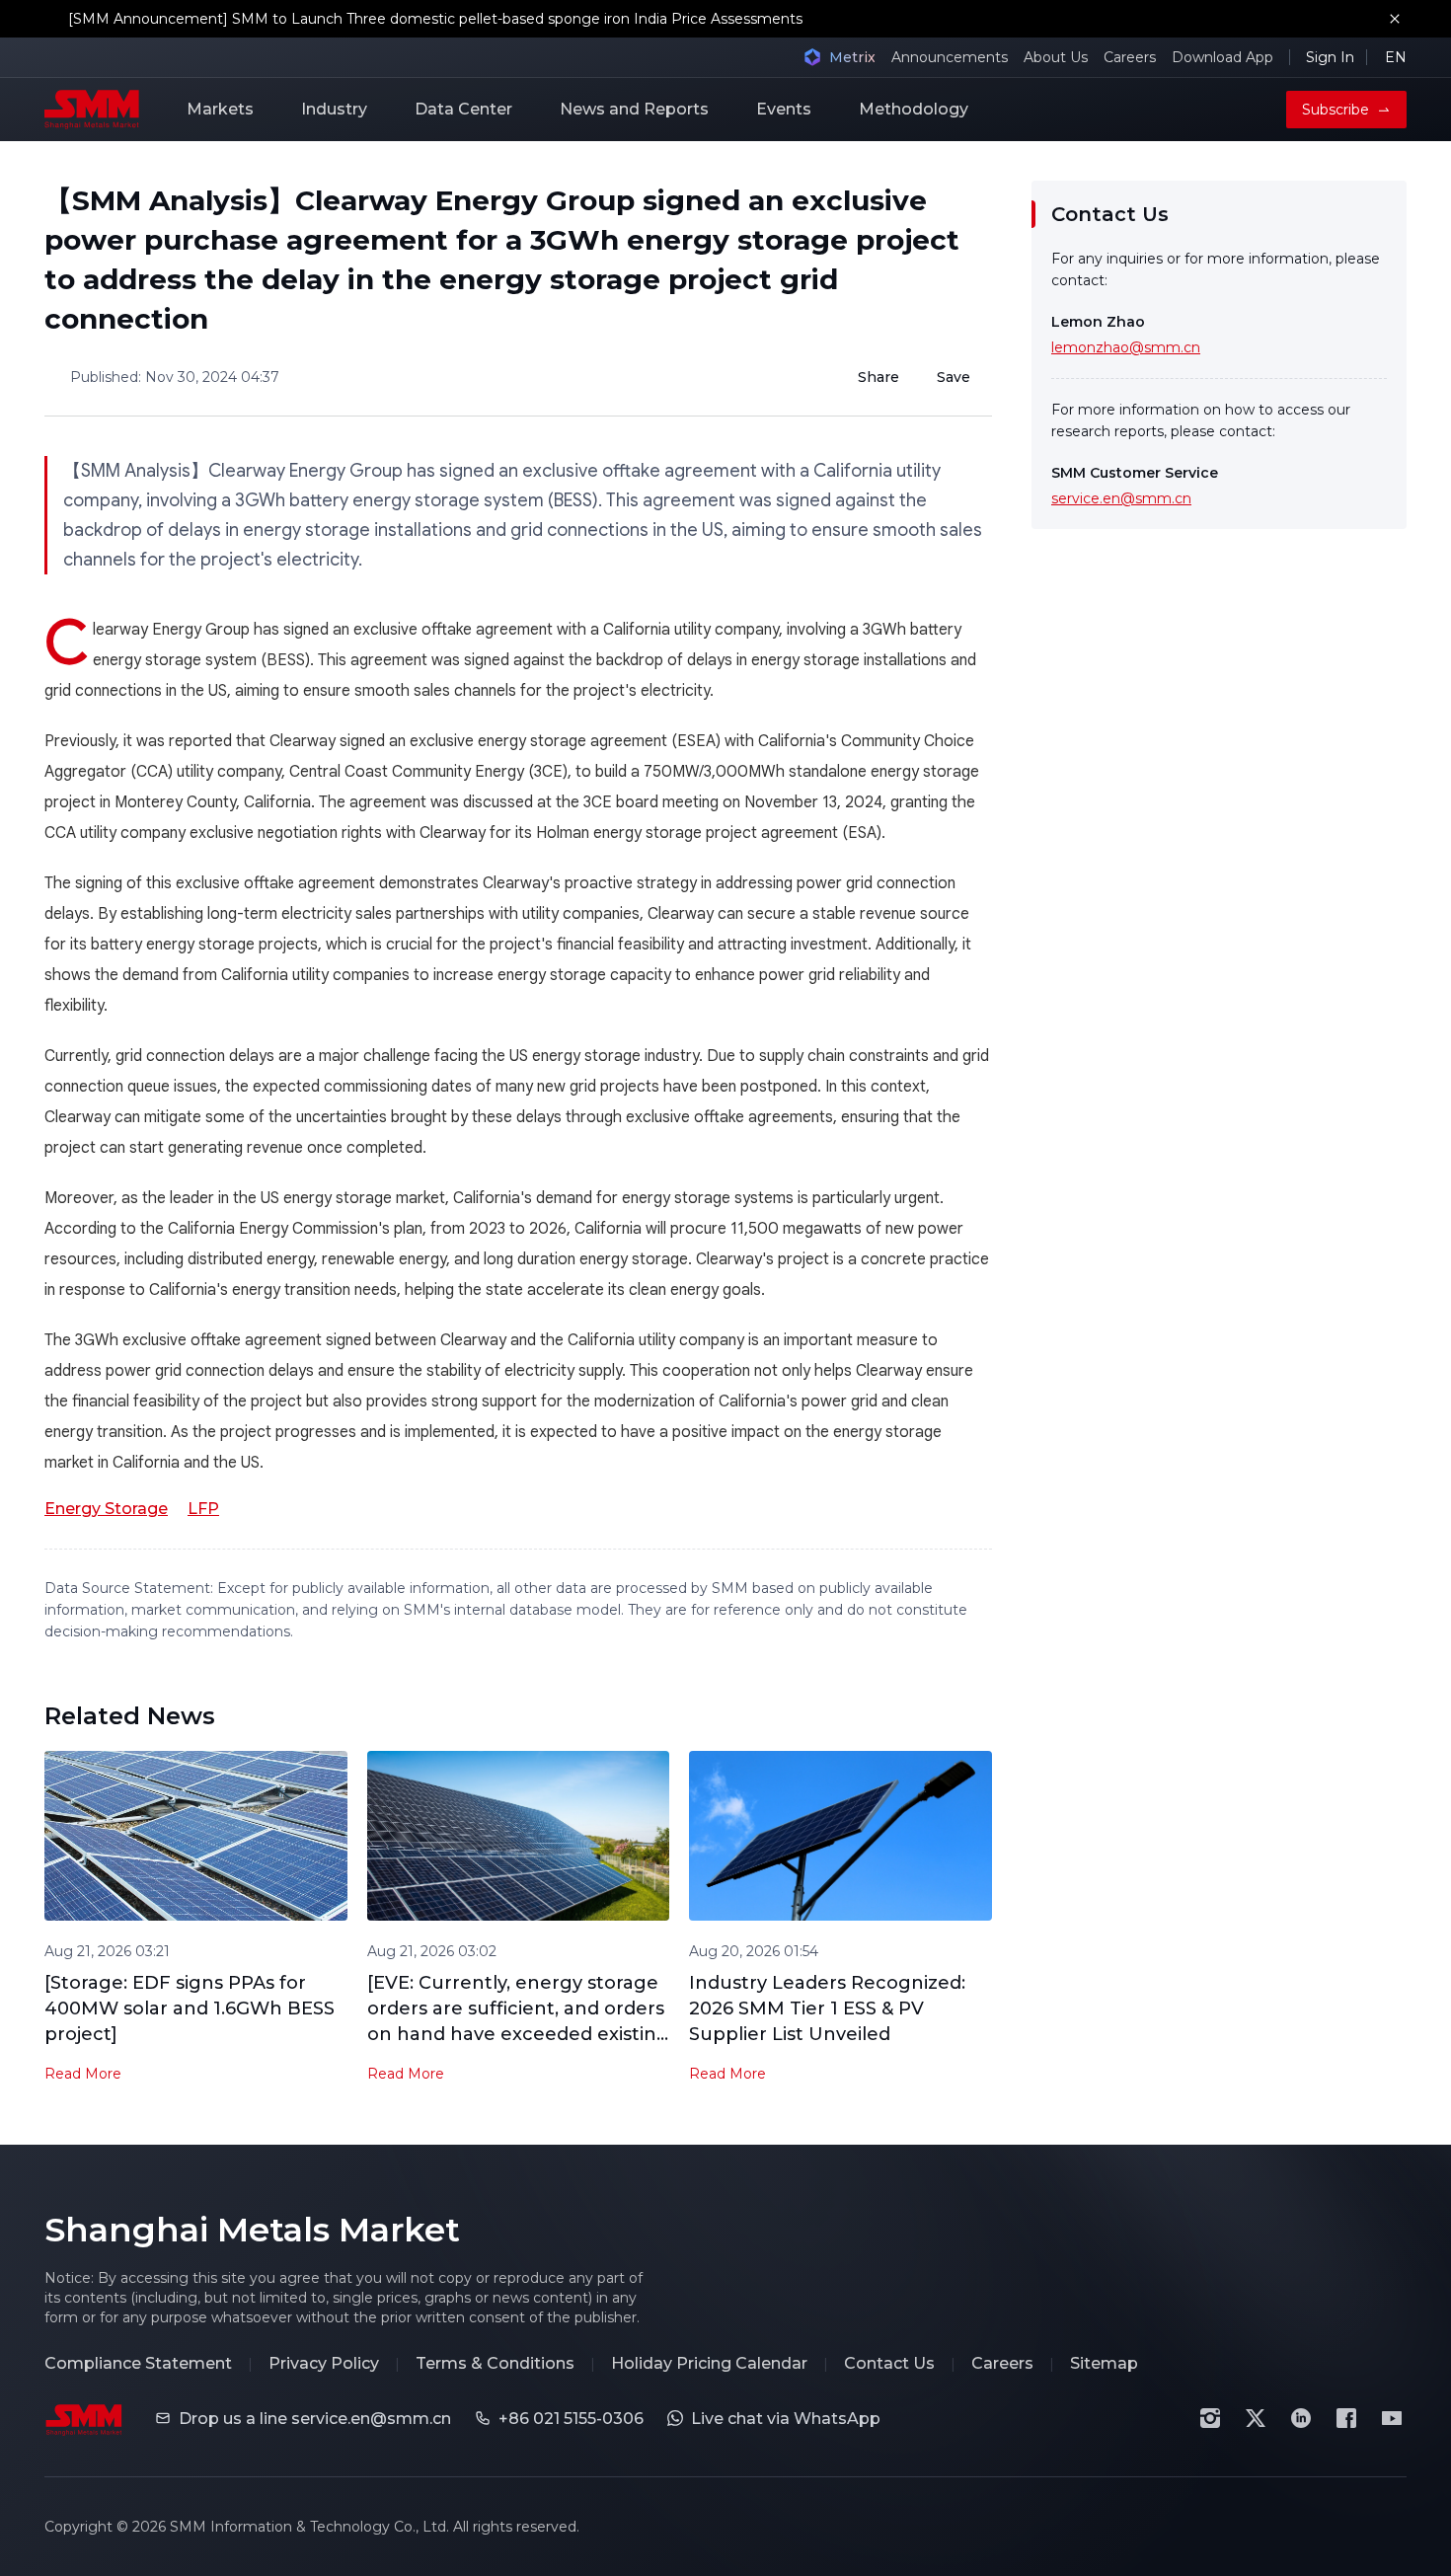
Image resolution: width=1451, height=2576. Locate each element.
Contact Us (889, 2363)
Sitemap (1104, 2363)
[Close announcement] (1395, 19)
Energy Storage (106, 1509)
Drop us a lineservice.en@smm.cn (315, 2419)
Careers (1130, 57)
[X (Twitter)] (1256, 2418)
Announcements (950, 57)
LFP (203, 1509)
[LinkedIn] (1301, 2418)
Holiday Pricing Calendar (709, 2363)
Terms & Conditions (495, 2363)
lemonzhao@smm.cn (1126, 347)
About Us (1056, 57)
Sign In (1330, 57)
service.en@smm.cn (1121, 498)
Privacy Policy (324, 2363)
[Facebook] (1346, 2418)
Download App (1222, 57)
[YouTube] (1392, 2418)
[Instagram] (1210, 2418)
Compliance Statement (138, 2363)
